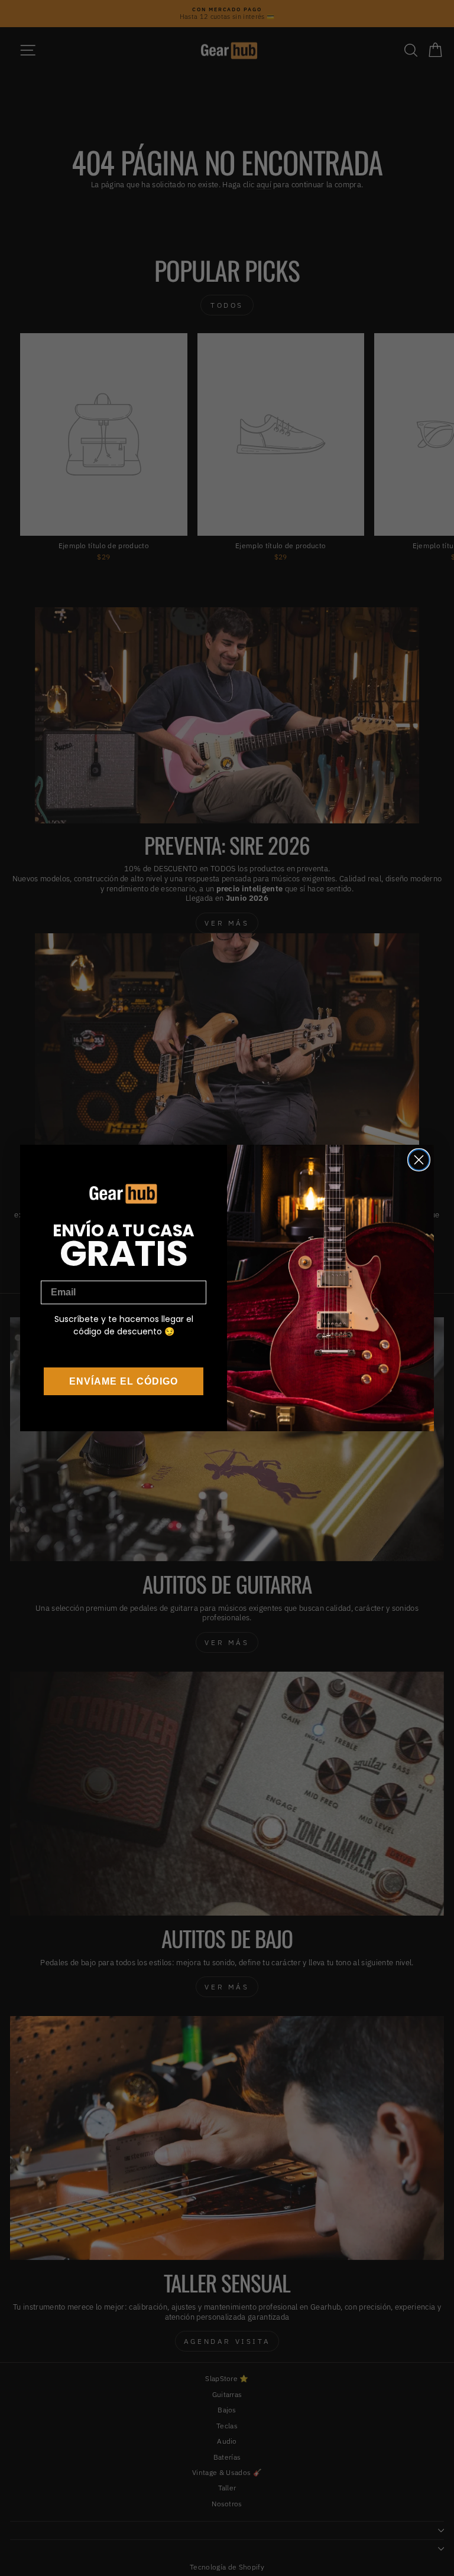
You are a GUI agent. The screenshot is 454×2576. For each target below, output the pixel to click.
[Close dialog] (419, 1160)
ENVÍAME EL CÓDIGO (124, 1381)
